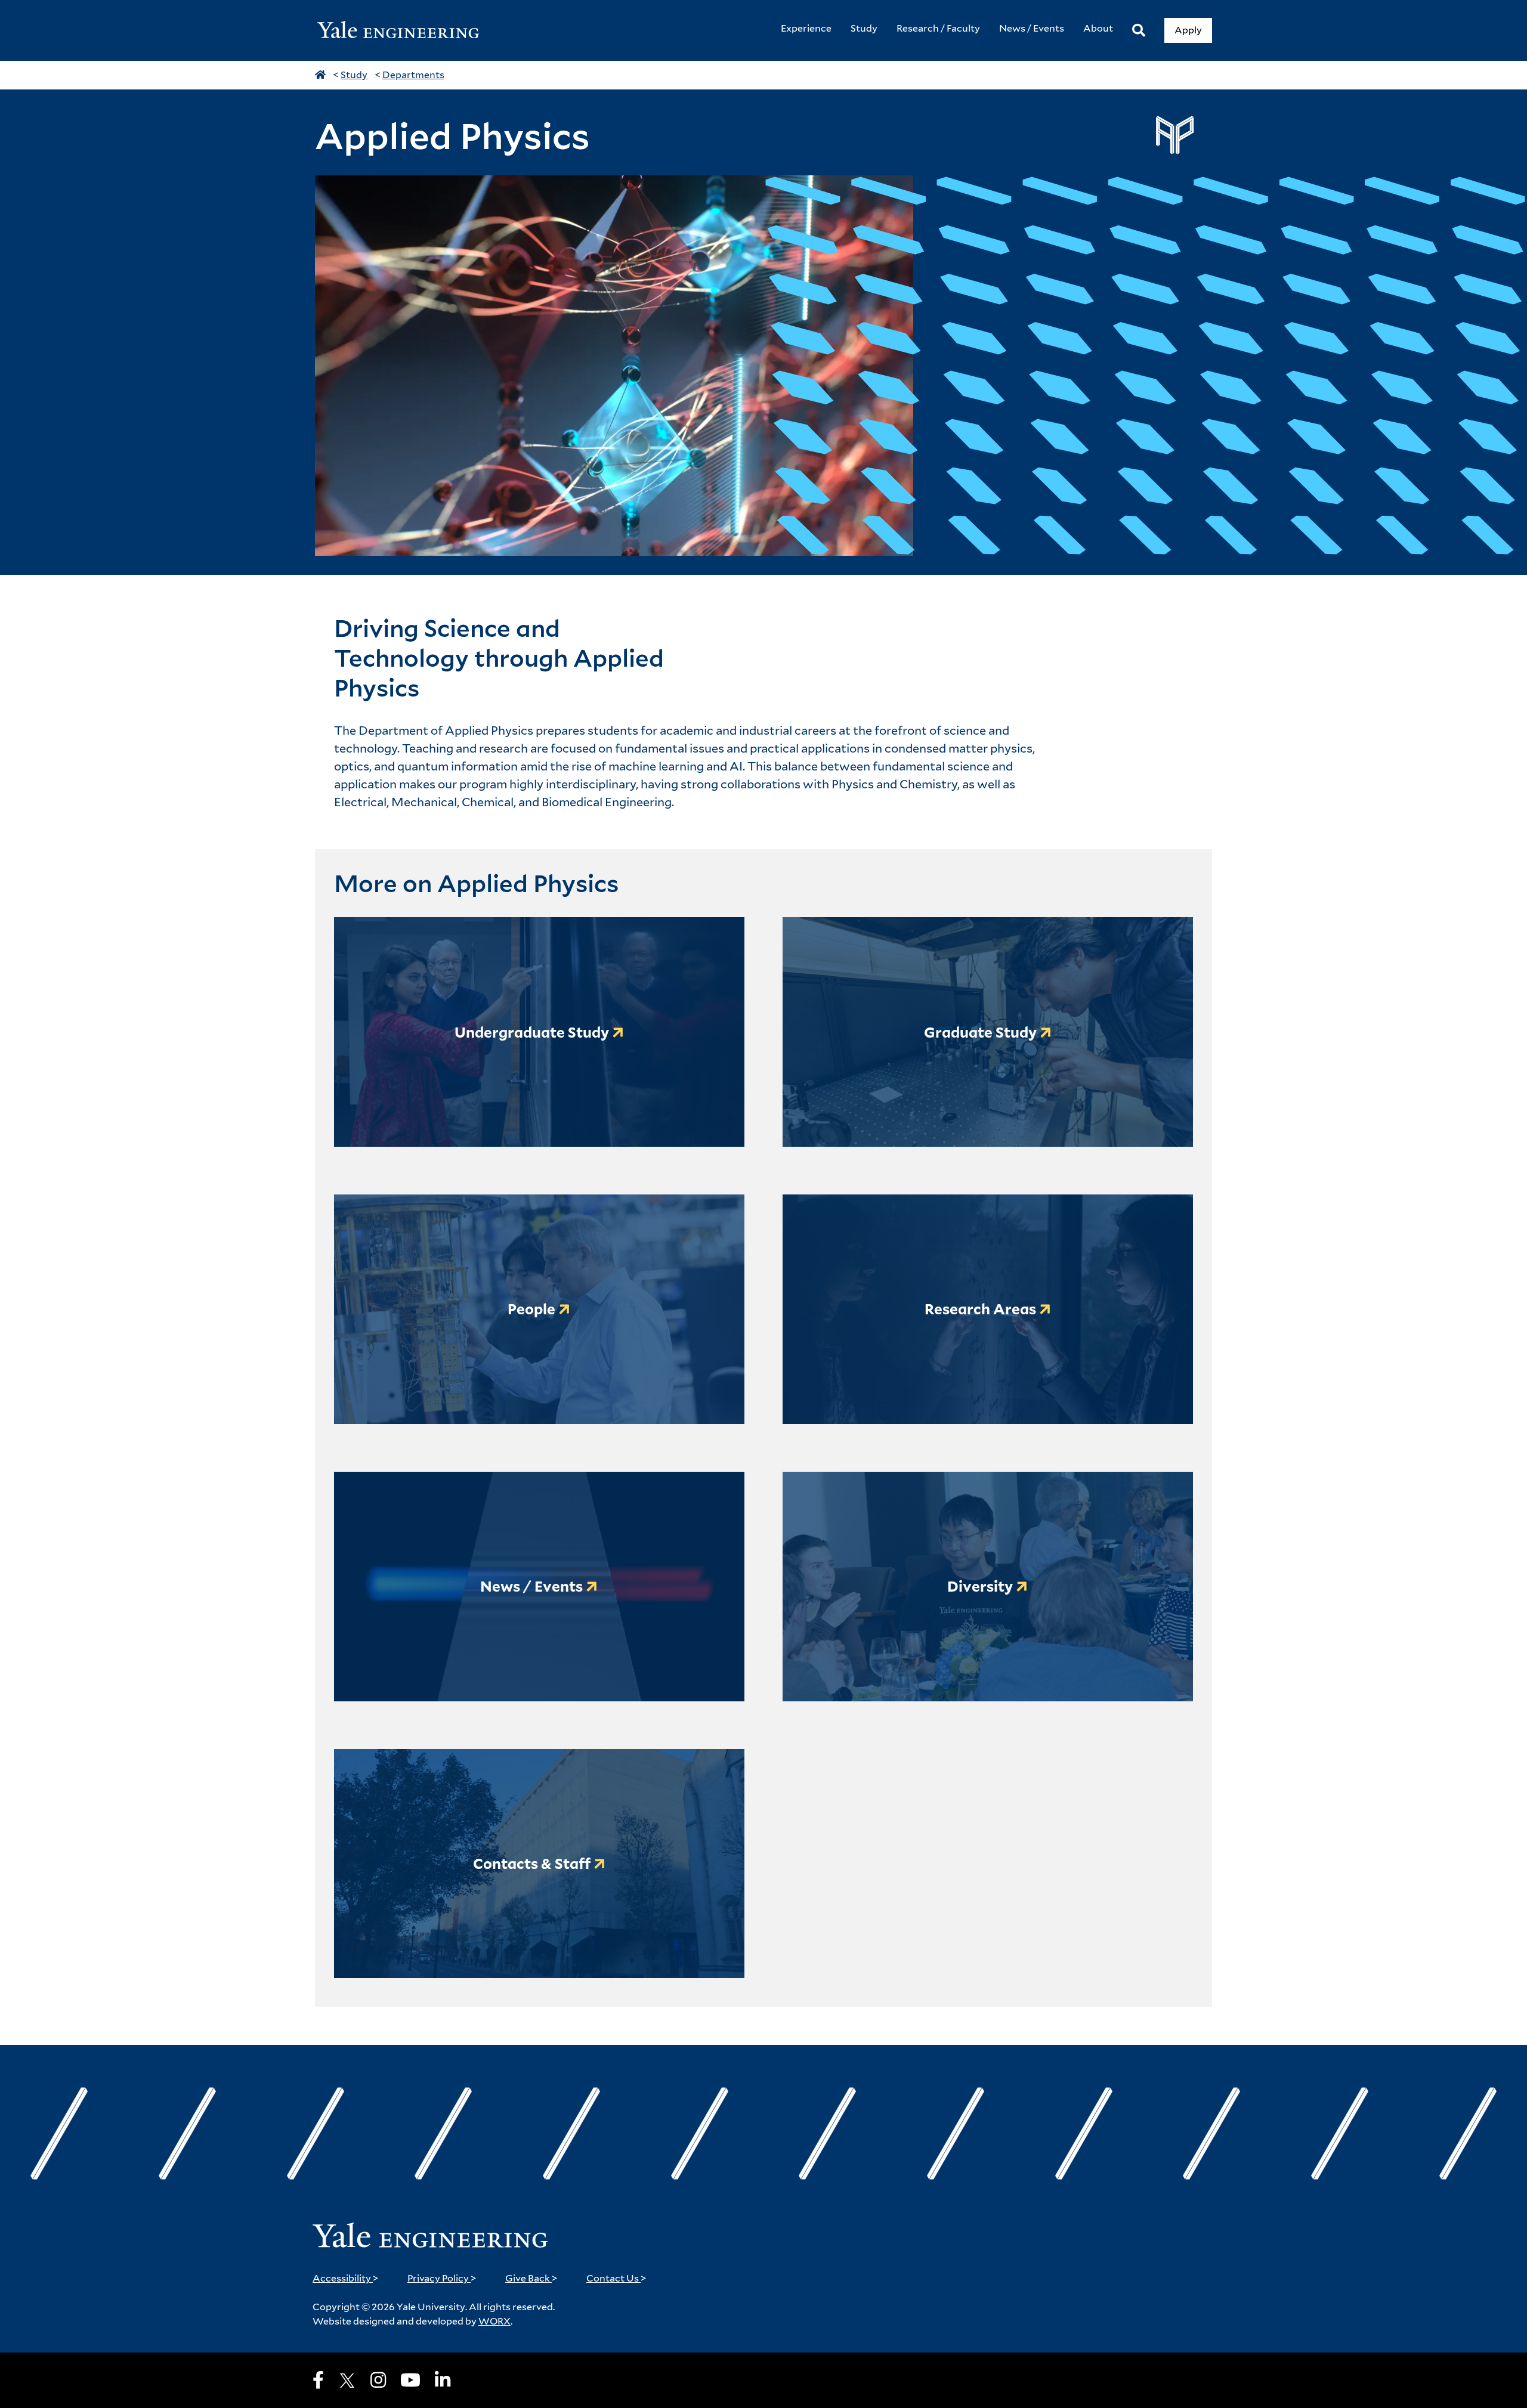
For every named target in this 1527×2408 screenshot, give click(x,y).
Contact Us (616, 2278)
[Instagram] (378, 2380)
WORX (494, 2321)
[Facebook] (318, 2380)
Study (354, 75)
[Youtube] (410, 2380)
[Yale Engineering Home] (404, 31)
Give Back (531, 2278)
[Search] (1139, 31)
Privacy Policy (442, 2278)
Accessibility (346, 2278)
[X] (347, 2381)
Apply (1188, 30)
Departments (413, 75)
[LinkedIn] (443, 2380)
